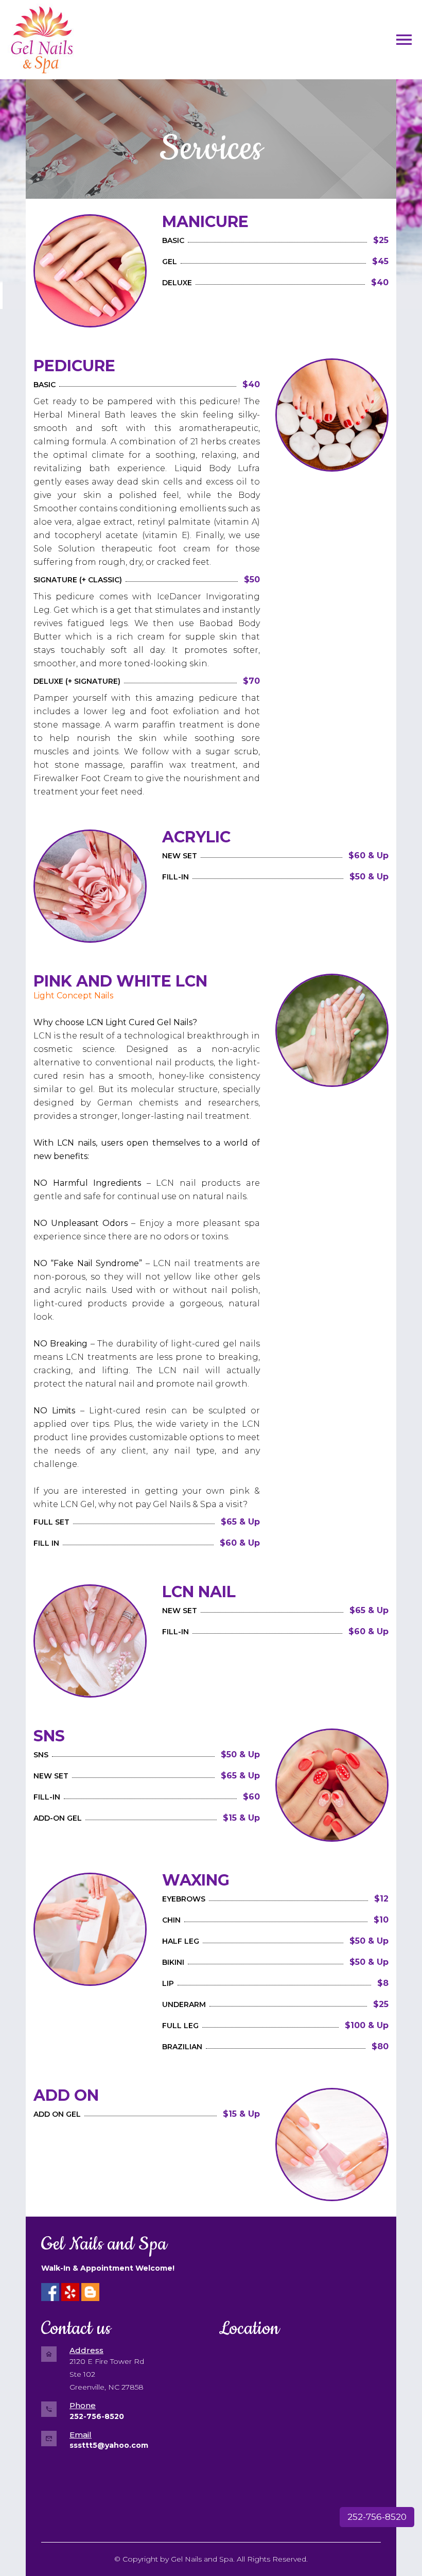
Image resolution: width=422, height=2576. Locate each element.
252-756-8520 (377, 2517)
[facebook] (50, 2292)
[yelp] (70, 2292)
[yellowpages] (90, 2292)
